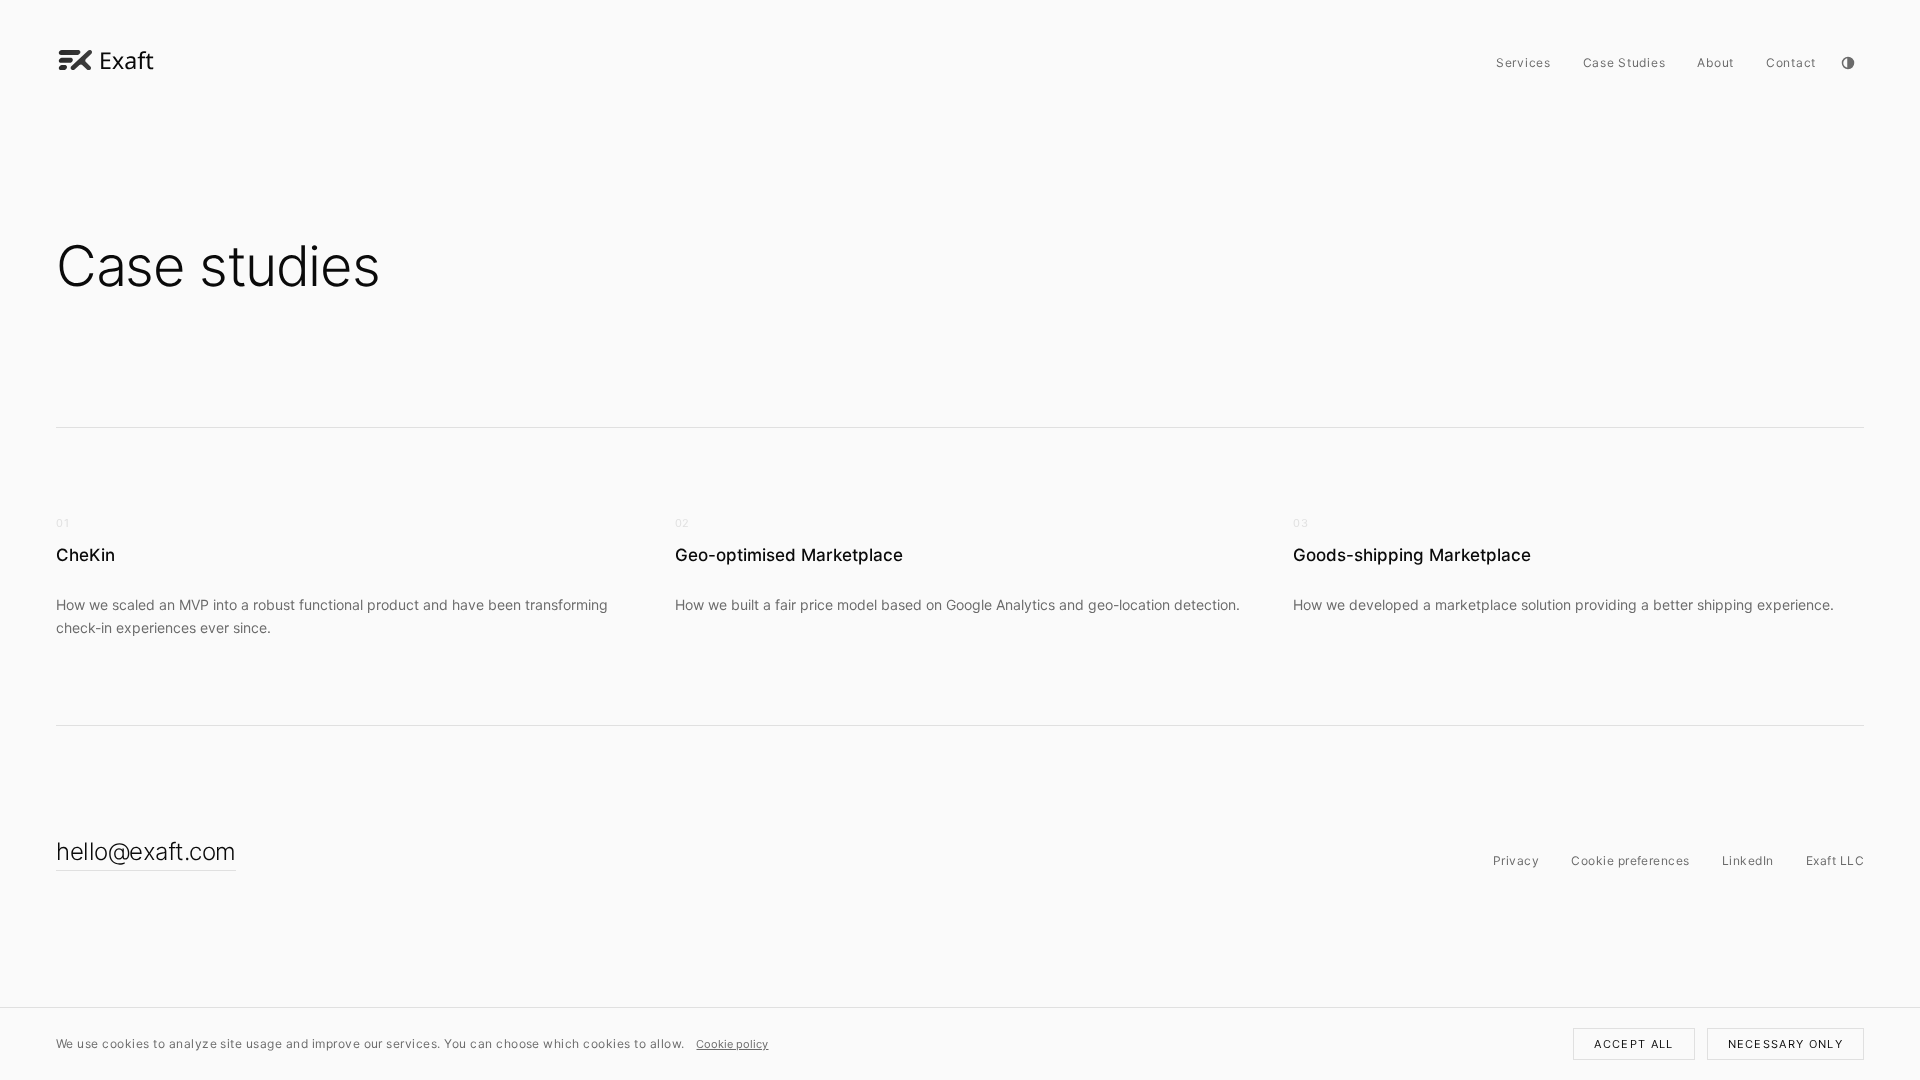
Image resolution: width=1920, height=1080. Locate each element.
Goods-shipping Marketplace (1412, 555)
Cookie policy (732, 1044)
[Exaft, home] (106, 63)
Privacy (1516, 860)
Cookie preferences (1630, 860)
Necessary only (1785, 1044)
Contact (1791, 62)
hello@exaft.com (146, 851)
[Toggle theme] (1848, 63)
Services (1523, 62)
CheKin (85, 555)
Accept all (1633, 1044)
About (1715, 62)
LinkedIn (1748, 860)
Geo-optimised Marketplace (789, 555)
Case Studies (1624, 62)
